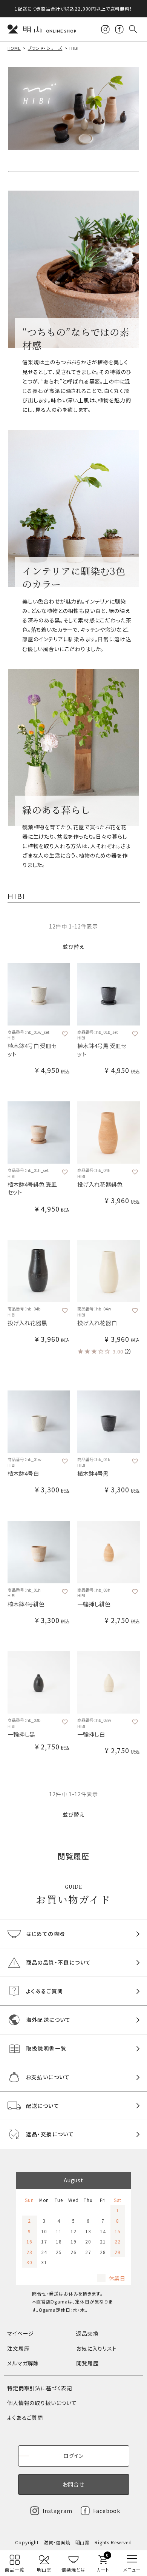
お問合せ (73, 2484)
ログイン (73, 2456)
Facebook (107, 2511)
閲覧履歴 (87, 2363)
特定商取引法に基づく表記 (40, 2388)
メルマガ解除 (23, 2363)
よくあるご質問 (25, 2417)
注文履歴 (18, 2348)
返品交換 (87, 2333)
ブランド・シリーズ (45, 48)
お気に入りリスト (96, 2348)
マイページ (21, 2333)
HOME (14, 48)
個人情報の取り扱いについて (42, 2403)
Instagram (57, 2511)
